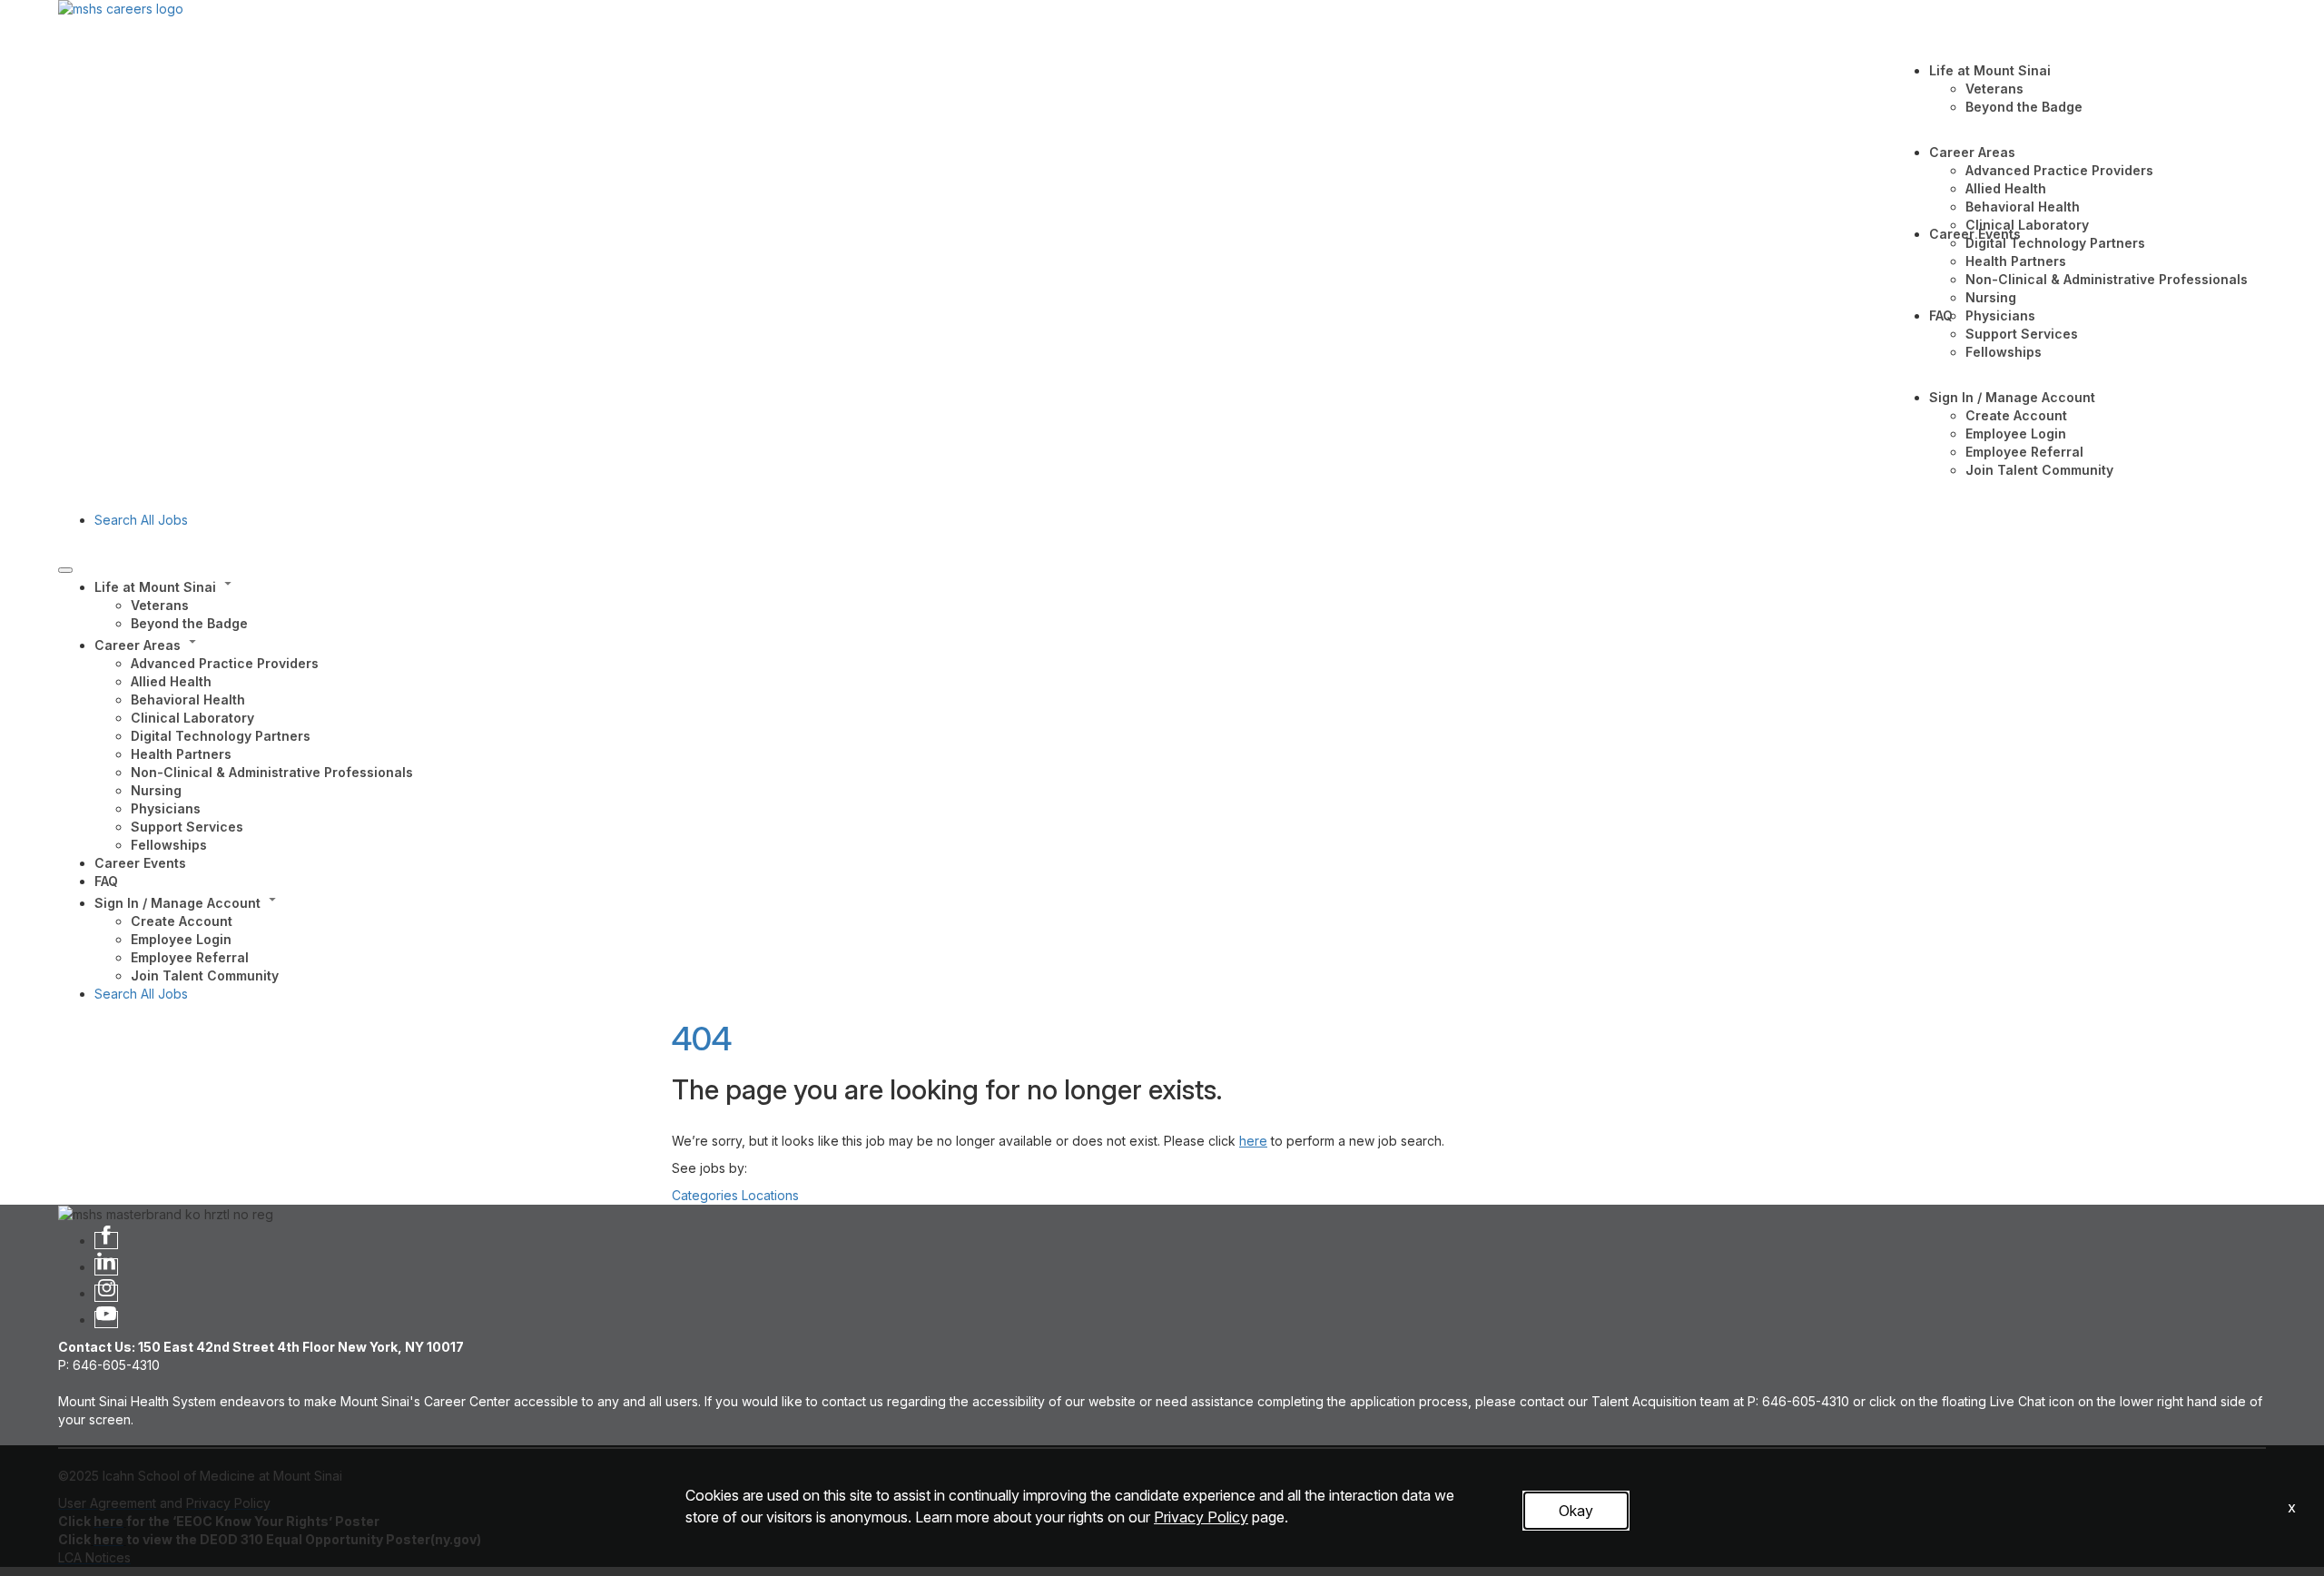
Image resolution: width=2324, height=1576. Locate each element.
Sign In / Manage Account (2012, 397)
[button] (1180, 586)
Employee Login (2016, 433)
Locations (770, 1195)
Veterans (1994, 89)
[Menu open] (65, 570)
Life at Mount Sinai (1990, 70)
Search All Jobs (141, 520)
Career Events (1975, 234)
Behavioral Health (2023, 207)
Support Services (2022, 334)
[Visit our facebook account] (106, 1241)
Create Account (2016, 415)
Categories (705, 1195)
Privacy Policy (1201, 1517)
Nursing (1991, 297)
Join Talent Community (2039, 470)
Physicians (2000, 315)
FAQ (1941, 315)
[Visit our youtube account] (106, 1320)
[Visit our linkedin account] (106, 1267)
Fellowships (2004, 352)
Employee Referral (2024, 452)
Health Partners (2016, 261)
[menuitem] (1180, 604)
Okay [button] (1576, 1511)
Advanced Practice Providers (2059, 170)
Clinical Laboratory (2027, 225)
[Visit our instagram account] (106, 1293)
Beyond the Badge (2024, 107)
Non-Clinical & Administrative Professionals (2107, 279)
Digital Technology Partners (2055, 243)
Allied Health (2006, 188)
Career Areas (1972, 152)
